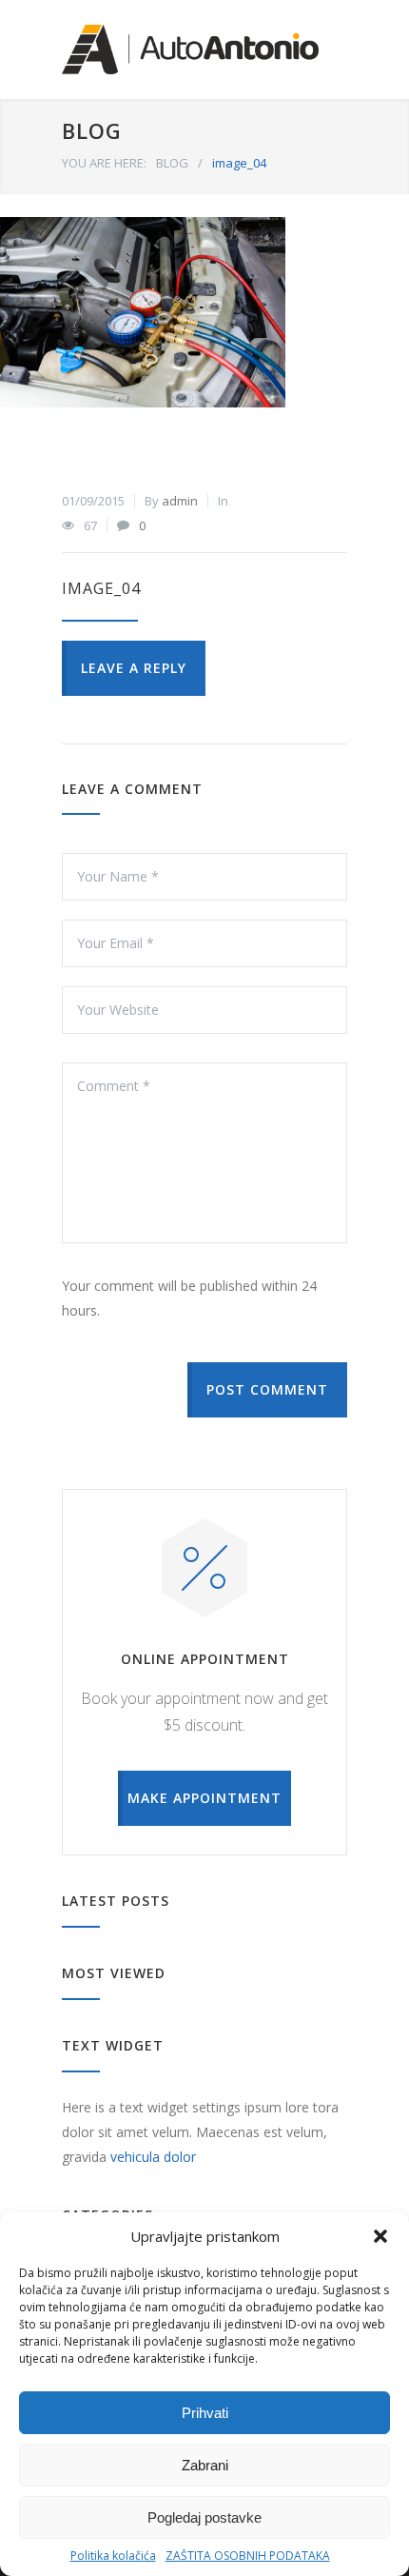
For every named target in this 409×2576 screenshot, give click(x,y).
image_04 (101, 588)
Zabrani (205, 2465)
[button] (380, 2236)
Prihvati (205, 2413)
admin (180, 501)
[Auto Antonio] (190, 50)
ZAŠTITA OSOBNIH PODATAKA (248, 2556)
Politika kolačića (113, 2556)
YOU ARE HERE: (104, 163)
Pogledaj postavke (204, 2517)
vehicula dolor (153, 2157)
